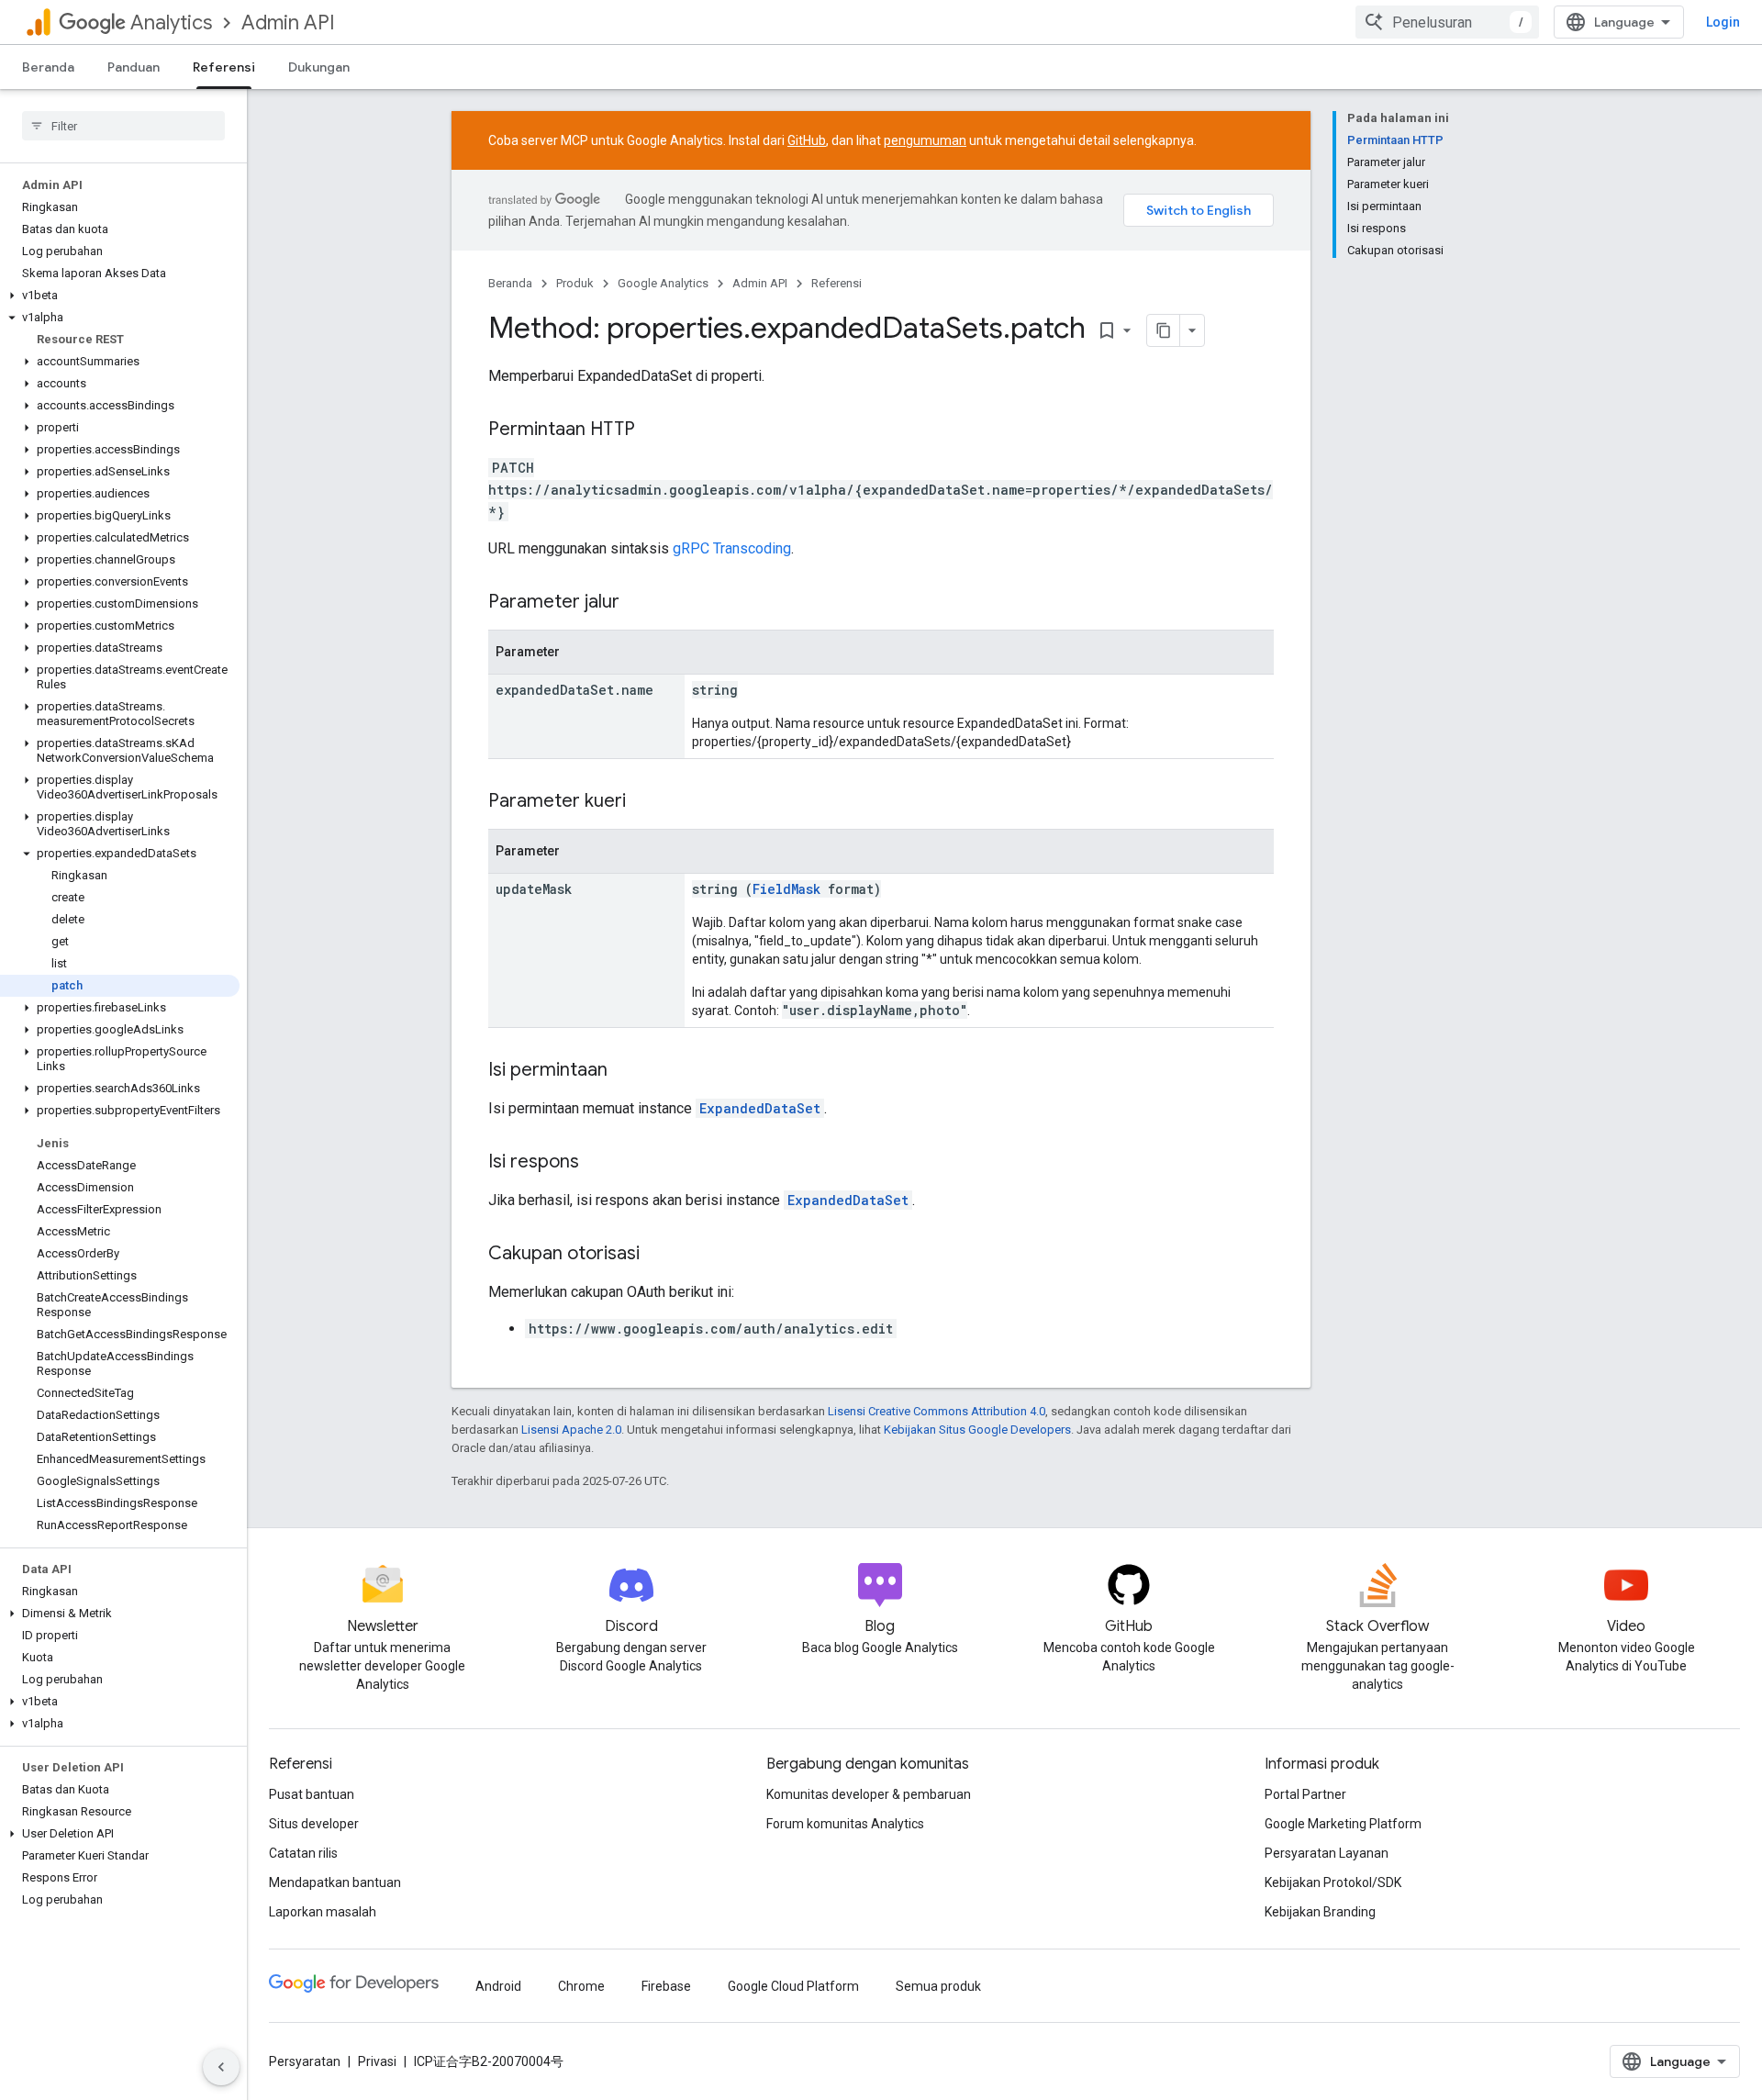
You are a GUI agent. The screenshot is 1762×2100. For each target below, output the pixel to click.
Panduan (134, 67)
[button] (120, 296)
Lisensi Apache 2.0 (571, 1430)
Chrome (581, 1986)
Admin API (288, 22)
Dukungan (319, 67)
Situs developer (314, 1824)
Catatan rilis (303, 1853)
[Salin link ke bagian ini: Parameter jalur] (638, 603)
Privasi (377, 2061)
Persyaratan (305, 2061)
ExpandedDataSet (760, 1108)
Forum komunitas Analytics (845, 1824)
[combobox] (1447, 22)
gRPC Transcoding (732, 548)
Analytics (171, 22)
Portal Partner (1305, 1794)
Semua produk (938, 1986)
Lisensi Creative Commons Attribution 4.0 (937, 1411)
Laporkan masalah (323, 1912)
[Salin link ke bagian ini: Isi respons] (597, 1163)
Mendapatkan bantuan (335, 1882)
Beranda (48, 67)
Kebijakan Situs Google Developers (977, 1430)
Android (498, 1986)
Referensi (224, 67)
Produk (575, 283)
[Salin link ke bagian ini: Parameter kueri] (644, 802)
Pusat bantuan (312, 1794)
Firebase (666, 1986)
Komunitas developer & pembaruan (869, 1794)
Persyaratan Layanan (1327, 1853)
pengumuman (925, 140)
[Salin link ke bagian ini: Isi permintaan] (626, 1071)
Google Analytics (663, 283)
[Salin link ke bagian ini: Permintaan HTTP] (653, 430)
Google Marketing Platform (1343, 1824)
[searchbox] (123, 126)
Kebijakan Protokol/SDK (1333, 1882)
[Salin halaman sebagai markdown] (1164, 330)
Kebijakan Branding (1320, 1912)
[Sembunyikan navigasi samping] (221, 2067)
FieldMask (786, 889)
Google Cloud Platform (793, 1986)
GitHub (807, 140)
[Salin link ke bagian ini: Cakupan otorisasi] (658, 1255)
